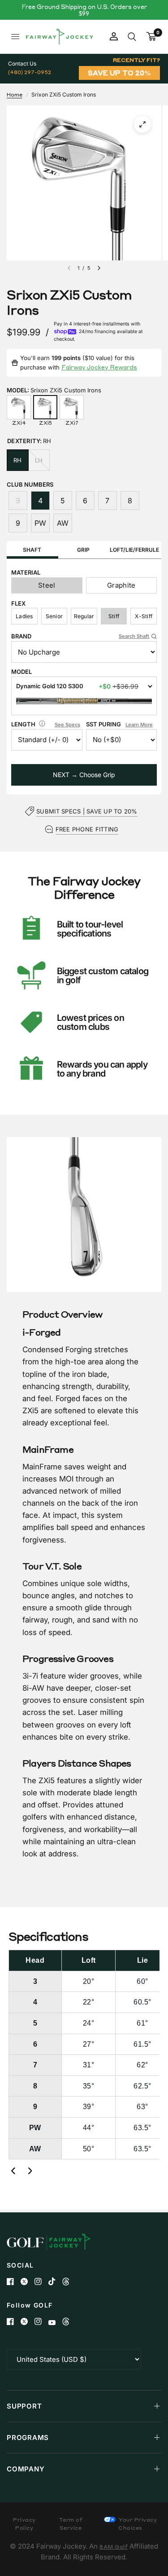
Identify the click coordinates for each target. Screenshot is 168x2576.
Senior (54, 616)
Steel (47, 585)
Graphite (121, 585)
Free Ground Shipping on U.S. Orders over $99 (84, 10)
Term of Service (71, 2524)
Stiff (114, 616)
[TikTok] (55, 2281)
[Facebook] (14, 2281)
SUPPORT (24, 2406)
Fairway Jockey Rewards (99, 367)
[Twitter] (28, 2281)
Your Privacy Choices (137, 2524)
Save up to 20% (119, 73)
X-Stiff (144, 616)
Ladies (24, 616)
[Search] (132, 37)
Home (15, 95)
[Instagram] (41, 2281)
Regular (84, 616)
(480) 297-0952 (30, 72)
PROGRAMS (28, 2438)
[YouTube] (55, 2323)
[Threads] (69, 2281)
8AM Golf (114, 2547)
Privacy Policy (24, 2524)
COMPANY (26, 2469)
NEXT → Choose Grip (84, 775)
